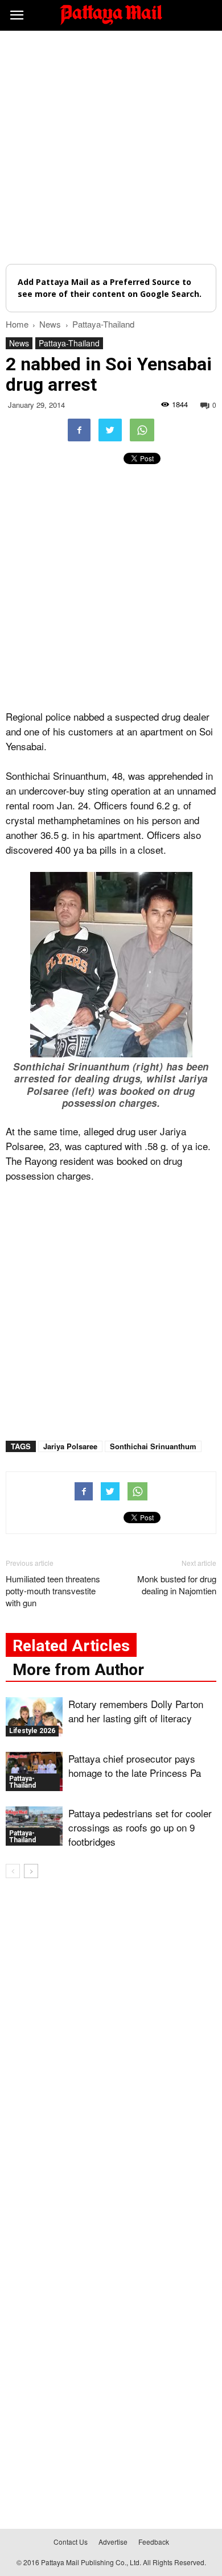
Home (17, 324)
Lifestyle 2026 (32, 1731)
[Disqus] (111, 2050)
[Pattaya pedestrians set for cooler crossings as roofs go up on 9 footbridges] (34, 1826)
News (19, 343)
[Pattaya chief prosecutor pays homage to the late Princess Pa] (34, 1771)
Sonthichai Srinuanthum (153, 1446)
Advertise (113, 2542)
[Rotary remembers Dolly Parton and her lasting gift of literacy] (34, 1717)
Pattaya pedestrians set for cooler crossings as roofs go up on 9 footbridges (140, 1827)
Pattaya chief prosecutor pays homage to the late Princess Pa (135, 1765)
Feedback (154, 2542)
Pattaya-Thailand (69, 343)
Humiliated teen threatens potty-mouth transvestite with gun (53, 1591)
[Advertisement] (111, 147)
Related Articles (71, 1646)
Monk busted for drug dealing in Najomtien (177, 1585)
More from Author (78, 1670)
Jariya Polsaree (70, 1446)
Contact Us (71, 2542)
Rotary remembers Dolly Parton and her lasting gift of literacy (136, 1711)
